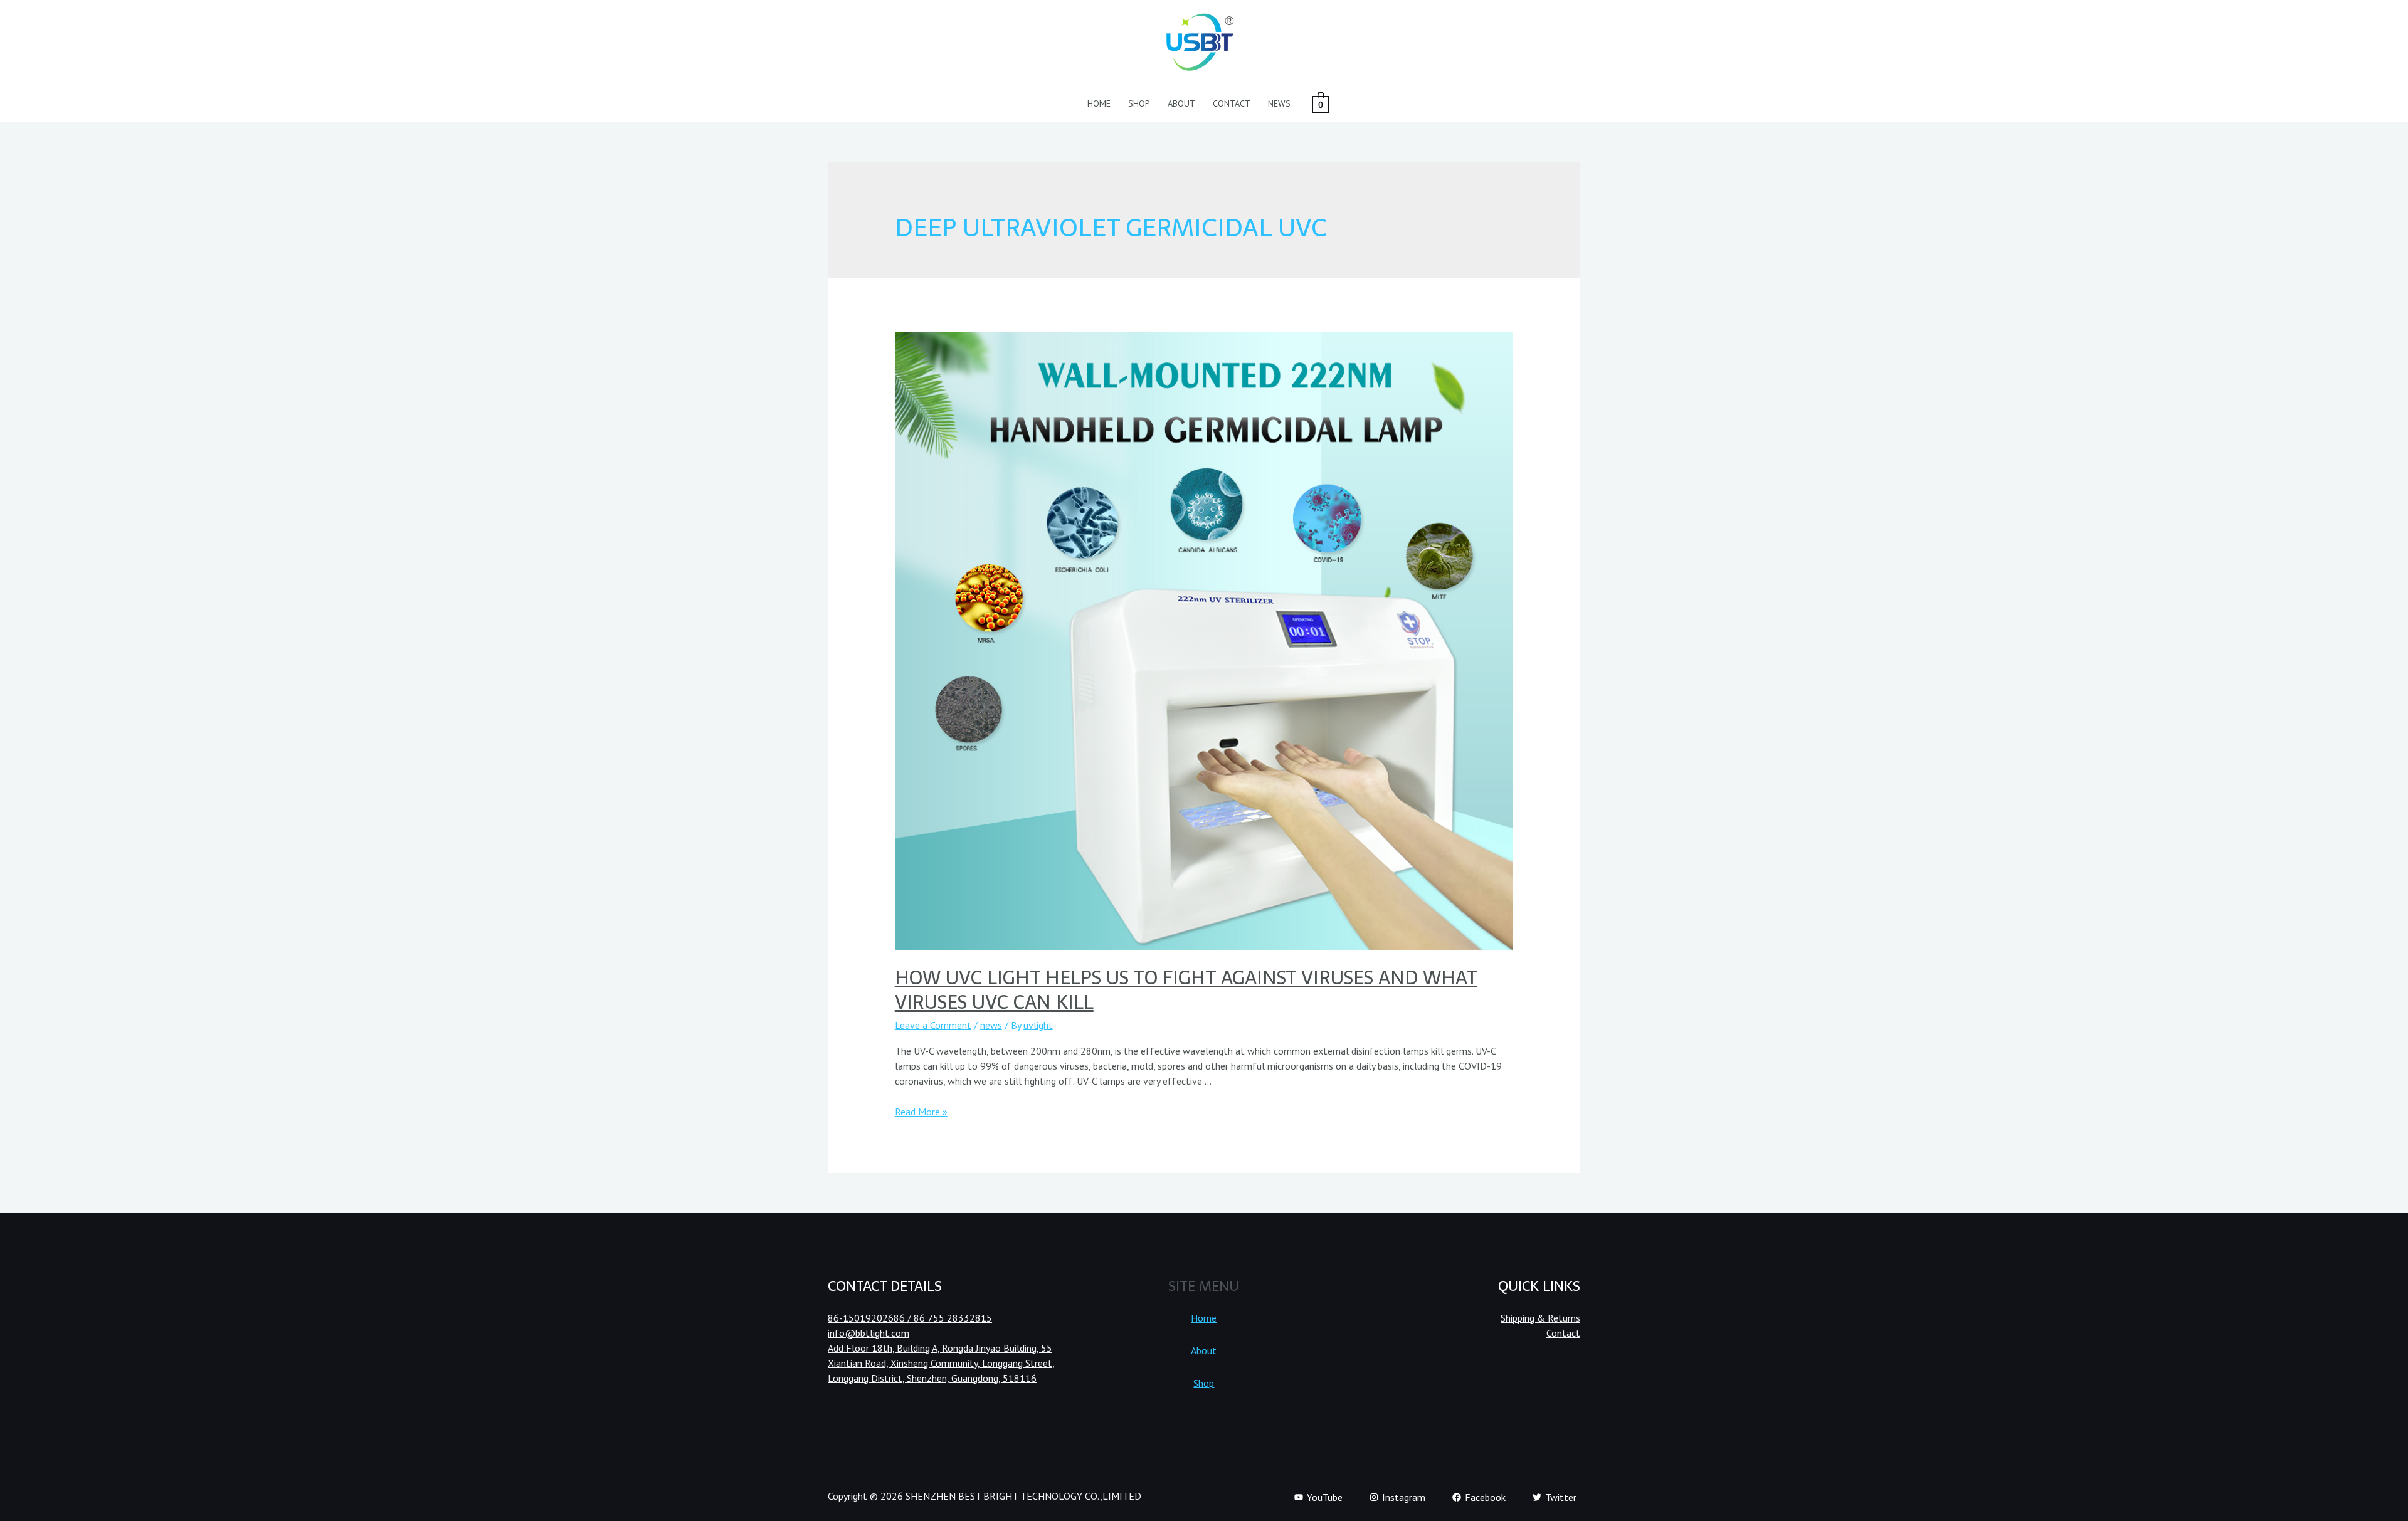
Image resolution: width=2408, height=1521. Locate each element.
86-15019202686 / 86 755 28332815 (910, 1318)
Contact (1232, 103)
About (1181, 103)
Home (1099, 103)
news (991, 1025)
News (1279, 103)
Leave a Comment (933, 1025)
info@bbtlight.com (869, 1333)
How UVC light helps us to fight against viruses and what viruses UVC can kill (1186, 990)
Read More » (921, 1112)
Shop (1139, 103)
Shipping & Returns (1540, 1318)
